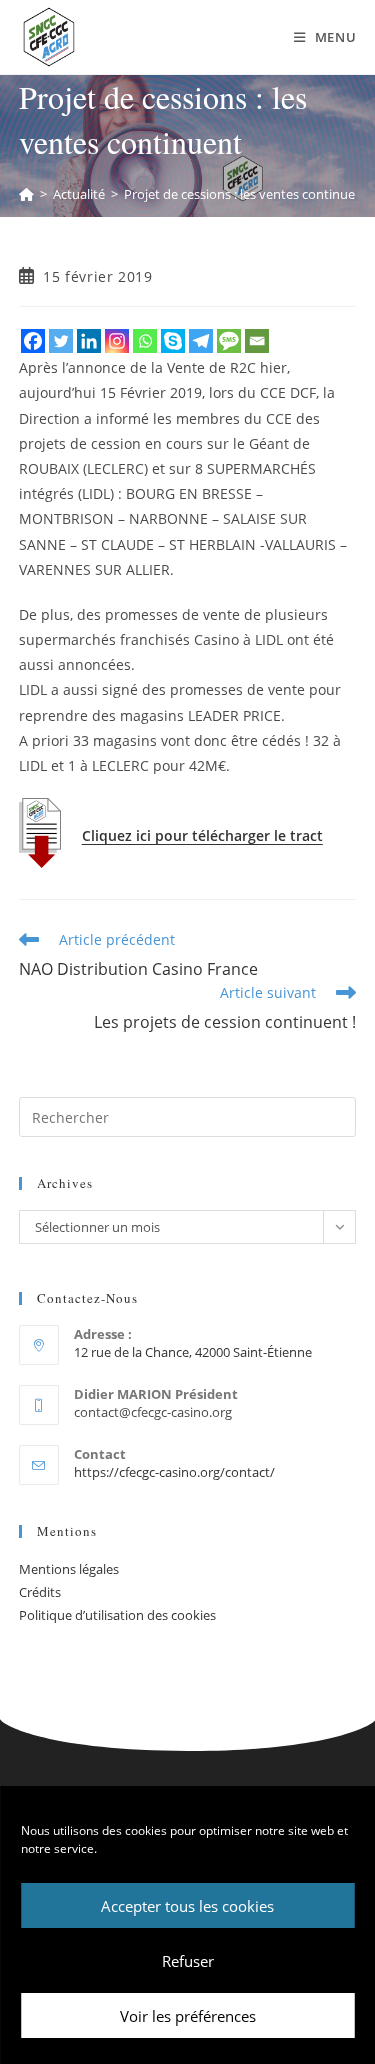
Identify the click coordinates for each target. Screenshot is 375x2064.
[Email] (257, 341)
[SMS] (229, 341)
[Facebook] (33, 341)
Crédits (40, 1592)
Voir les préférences (188, 2016)
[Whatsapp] (145, 341)
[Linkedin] (89, 341)
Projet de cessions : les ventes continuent (246, 194)
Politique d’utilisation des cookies (117, 1615)
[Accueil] (26, 194)
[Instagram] (117, 341)
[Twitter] (61, 341)
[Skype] (173, 341)
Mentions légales (69, 1569)
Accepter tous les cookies (187, 1906)
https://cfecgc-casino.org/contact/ (174, 1472)
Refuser (188, 1961)
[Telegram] (201, 341)
